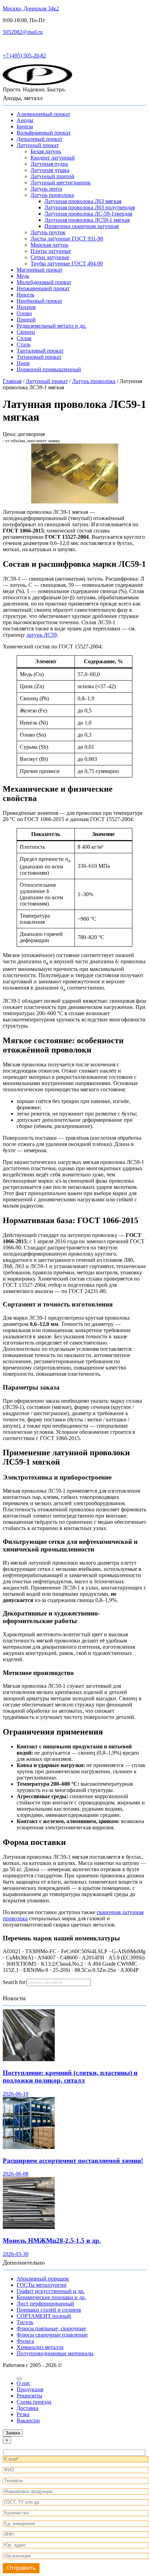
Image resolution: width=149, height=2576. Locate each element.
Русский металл (21, 44)
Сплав (24, 338)
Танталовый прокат (40, 351)
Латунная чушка (50, 170)
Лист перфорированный (45, 2304)
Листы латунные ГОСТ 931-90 (67, 239)
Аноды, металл (23, 98)
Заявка (13, 2433)
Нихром (26, 307)
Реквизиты (29, 2396)
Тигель (25, 2322)
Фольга (25, 2341)
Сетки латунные (50, 257)
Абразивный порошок (43, 2279)
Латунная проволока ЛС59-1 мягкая (87, 220)
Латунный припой (52, 176)
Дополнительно (24, 2263)
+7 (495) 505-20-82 (24, 56)
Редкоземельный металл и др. (51, 326)
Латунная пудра (49, 164)
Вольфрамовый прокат (44, 133)
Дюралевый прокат (40, 139)
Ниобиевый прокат (40, 301)
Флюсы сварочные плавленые (52, 2335)
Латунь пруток (48, 232)
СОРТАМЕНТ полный (44, 2316)
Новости (14, 1998)
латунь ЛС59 (42, 635)
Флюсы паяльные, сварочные (51, 2328)
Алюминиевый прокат (43, 114)
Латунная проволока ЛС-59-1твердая (88, 214)
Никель (25, 295)
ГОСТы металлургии (42, 2285)
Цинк (23, 363)
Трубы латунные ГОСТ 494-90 (67, 263)
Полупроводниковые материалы (55, 2353)
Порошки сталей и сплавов (49, 2310)
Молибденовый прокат (44, 282)
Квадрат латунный (53, 158)
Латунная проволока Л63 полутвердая (90, 207)
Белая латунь (46, 151)
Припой (26, 320)
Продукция (30, 2389)
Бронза (25, 126)
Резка (23, 2414)
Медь (23, 276)
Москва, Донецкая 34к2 (31, 8)
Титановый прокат (39, 357)
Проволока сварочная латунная (81, 226)
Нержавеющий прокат (43, 288)
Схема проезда (34, 2402)
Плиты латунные (51, 251)
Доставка (28, 2408)
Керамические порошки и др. (51, 2297)
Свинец (26, 332)
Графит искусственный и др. (51, 2291)
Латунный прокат (38, 145)
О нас (23, 2383)
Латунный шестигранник (61, 183)
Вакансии (28, 2420)
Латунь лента (46, 189)
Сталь (24, 344)
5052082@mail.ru (23, 32)
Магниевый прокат (40, 270)
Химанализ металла (40, 2347)
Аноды (25, 120)
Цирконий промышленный (49, 369)
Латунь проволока (52, 195)
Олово (24, 313)
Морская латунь (49, 245)
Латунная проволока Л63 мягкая (83, 201)
